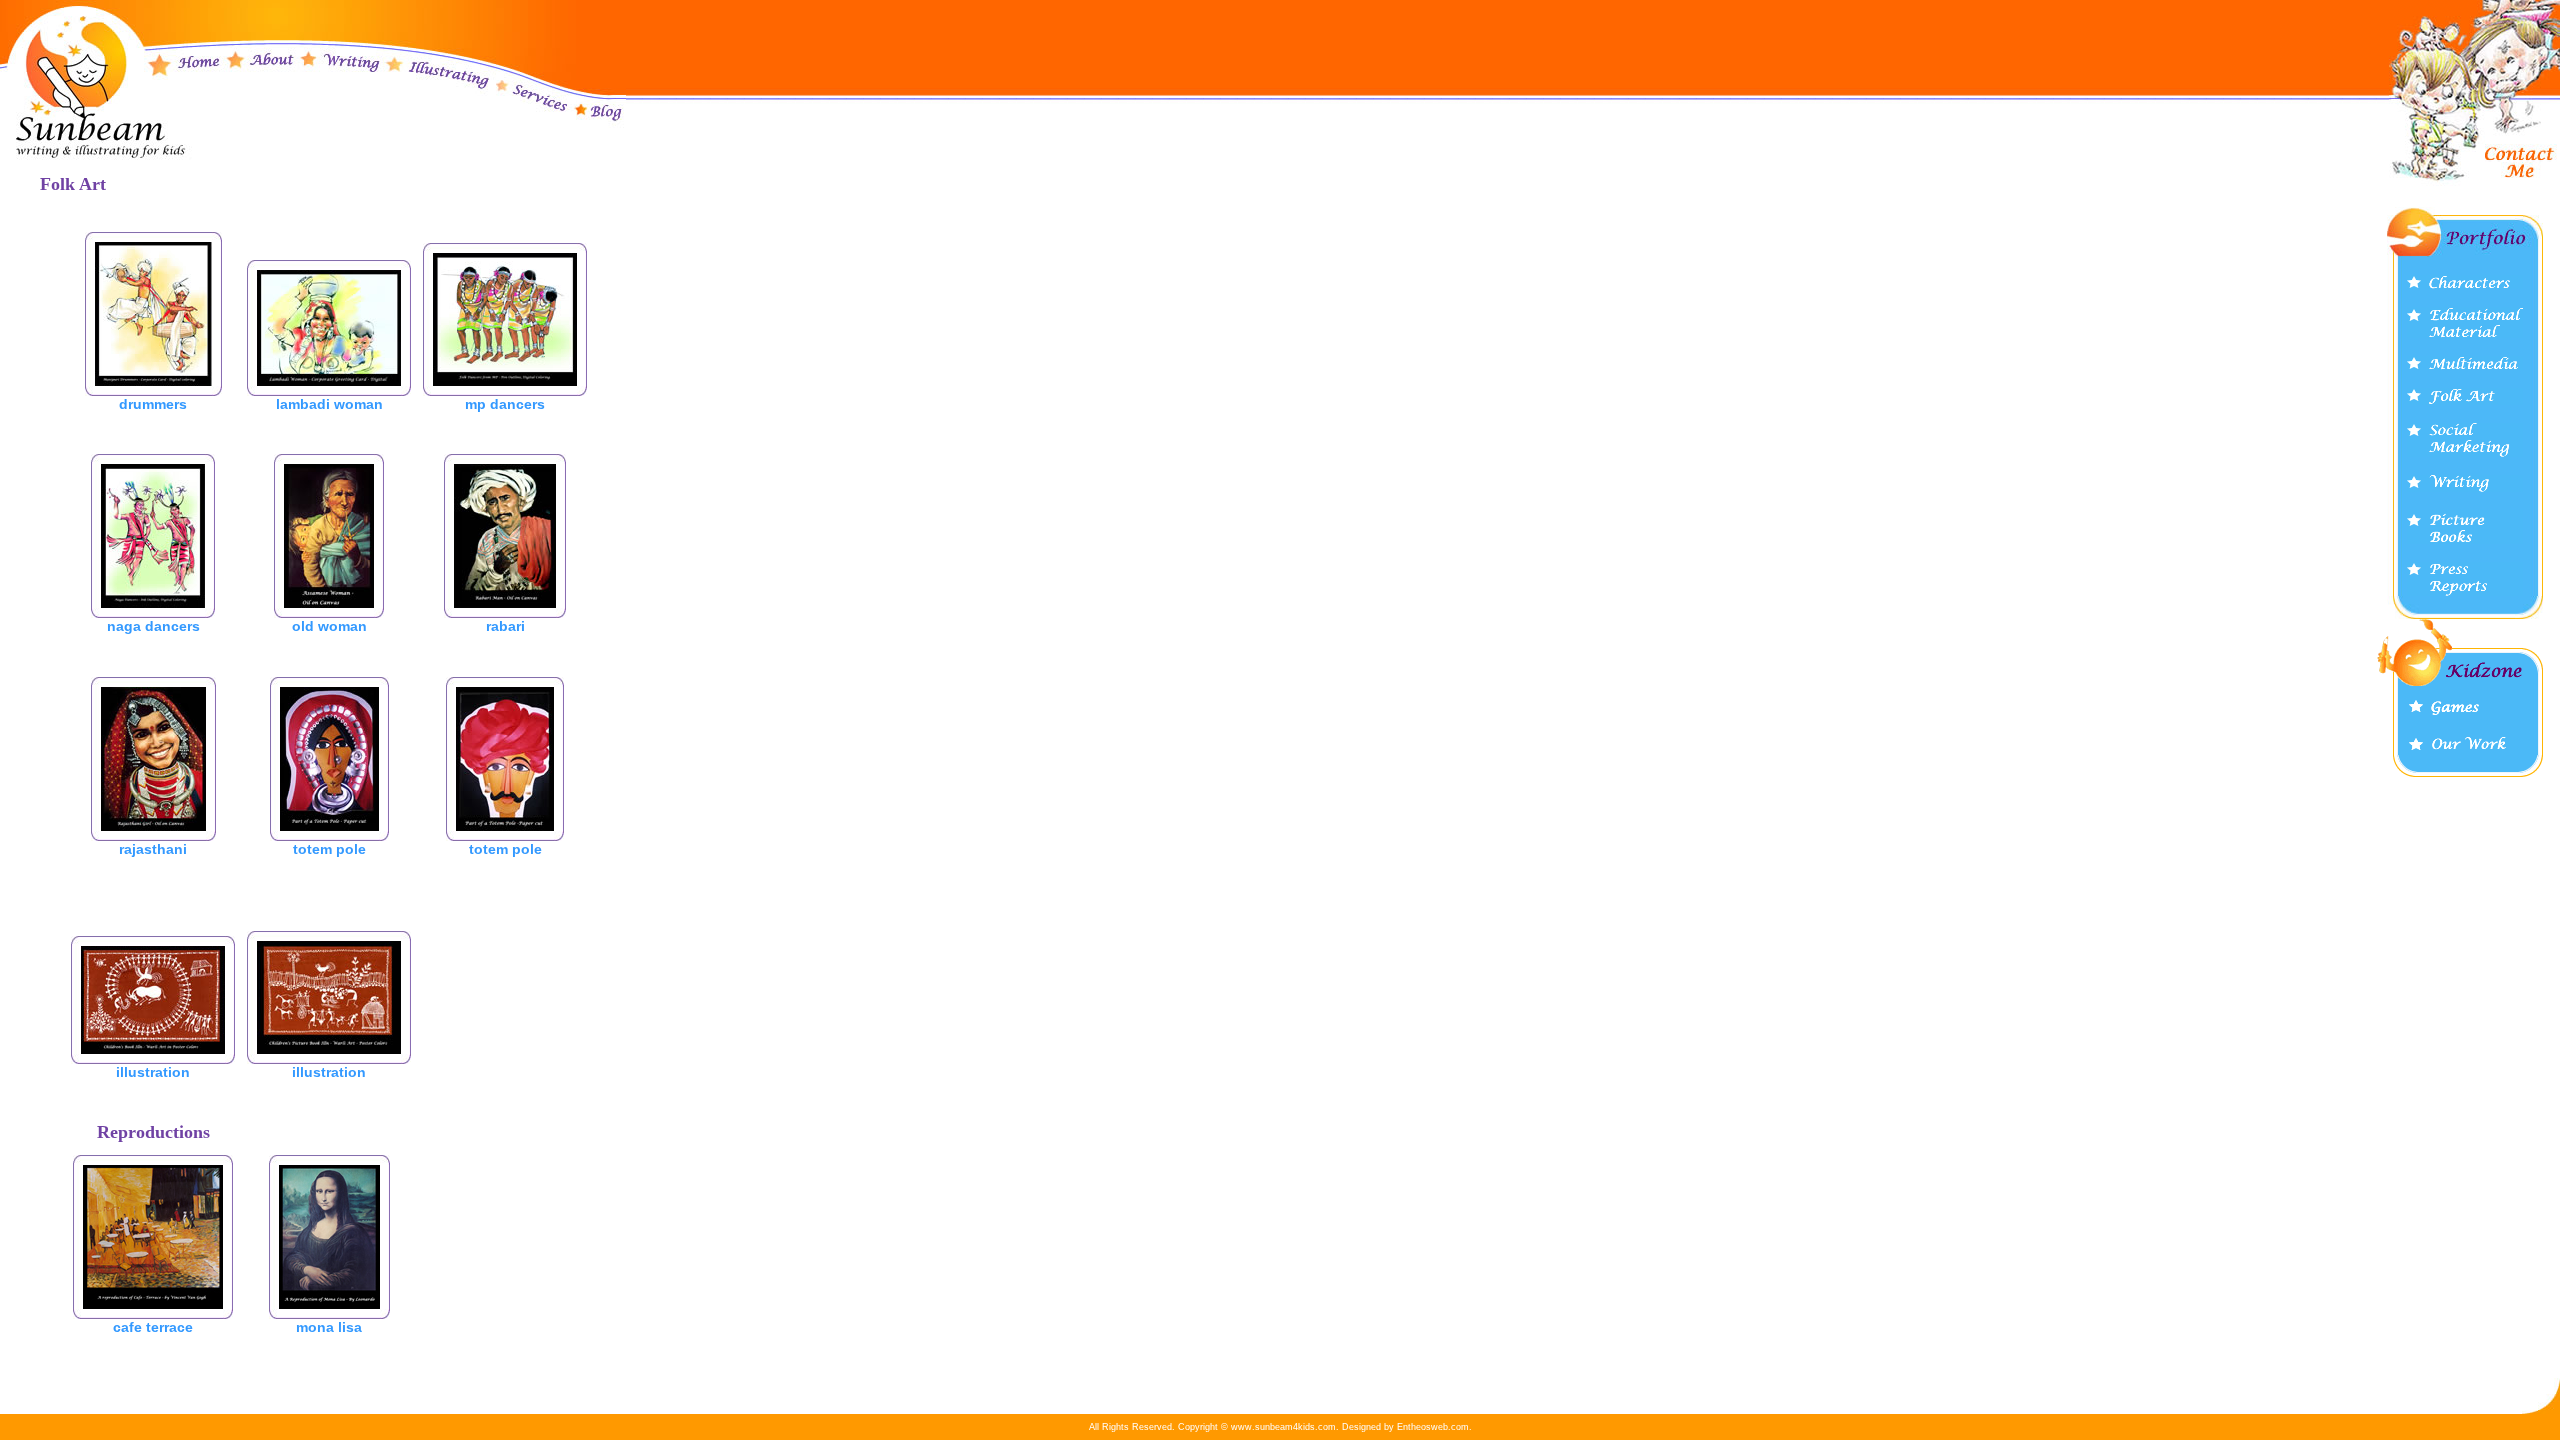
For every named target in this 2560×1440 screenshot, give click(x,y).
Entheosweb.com (1433, 1427)
